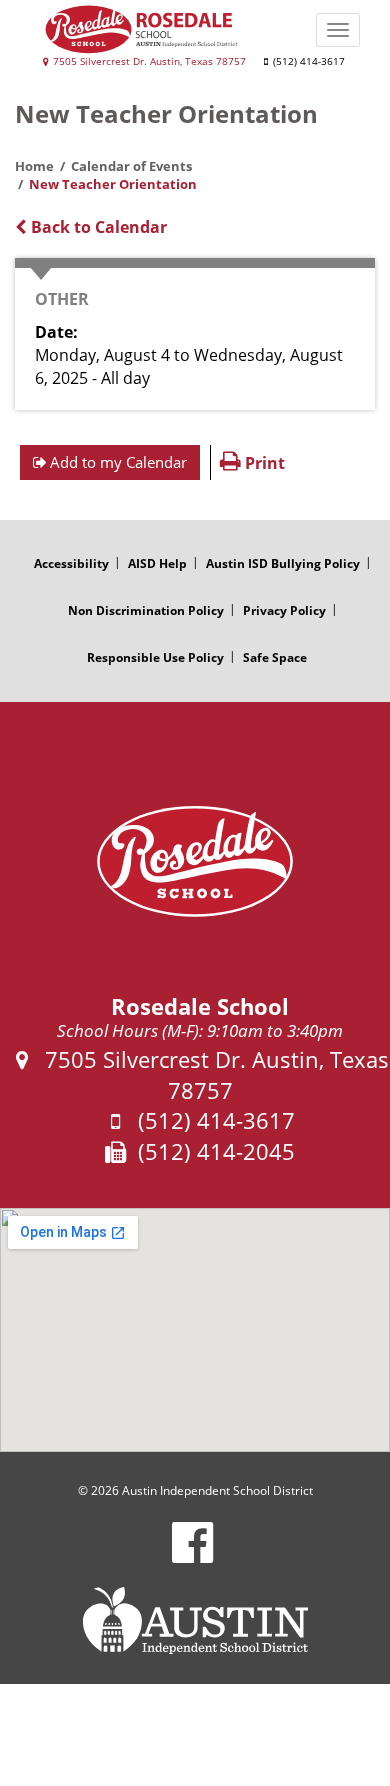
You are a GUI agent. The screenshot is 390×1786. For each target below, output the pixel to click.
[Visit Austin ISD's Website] (195, 1621)
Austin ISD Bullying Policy (283, 563)
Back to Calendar (97, 227)
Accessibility (71, 563)
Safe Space (275, 657)
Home (34, 166)
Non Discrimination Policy (146, 610)
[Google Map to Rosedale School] (195, 1330)
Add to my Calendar (116, 462)
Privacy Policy (284, 610)
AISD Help (157, 563)
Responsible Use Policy (155, 657)
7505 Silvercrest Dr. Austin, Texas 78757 (148, 61)
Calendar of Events (131, 166)
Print (263, 463)
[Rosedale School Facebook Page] (192, 1555)
